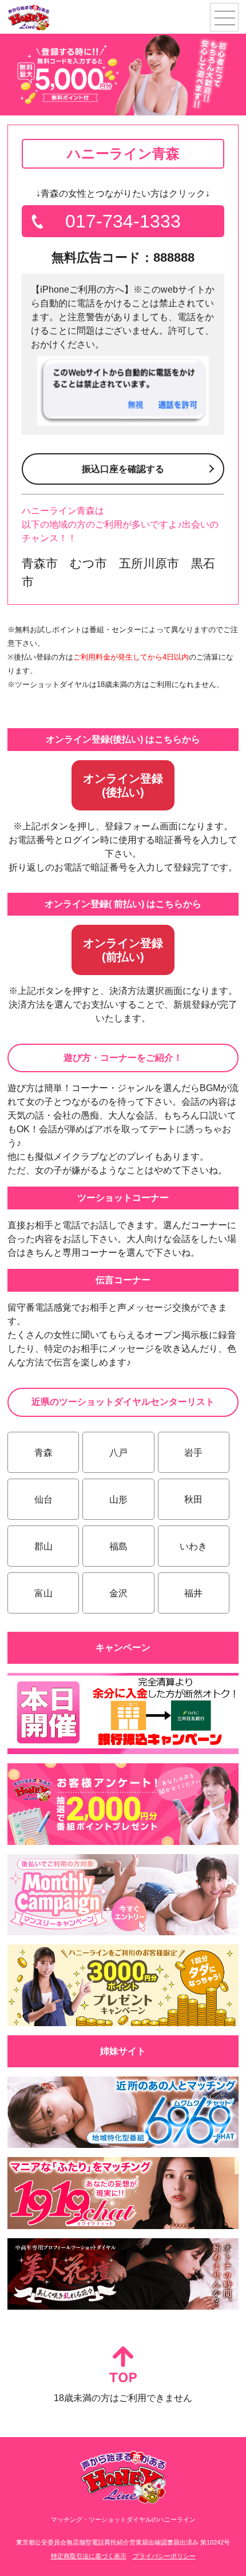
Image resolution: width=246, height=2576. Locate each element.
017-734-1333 (123, 221)
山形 (118, 1499)
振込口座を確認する (123, 469)
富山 (43, 1593)
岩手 (193, 1453)
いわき (193, 1546)
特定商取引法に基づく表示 (89, 2556)
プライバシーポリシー (164, 2556)
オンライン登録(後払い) (123, 785)
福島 (118, 1546)
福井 (193, 1593)
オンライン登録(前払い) (123, 950)
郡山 (43, 1546)
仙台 (43, 1499)
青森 (43, 1453)
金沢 (118, 1593)
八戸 (118, 1453)
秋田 (193, 1499)
